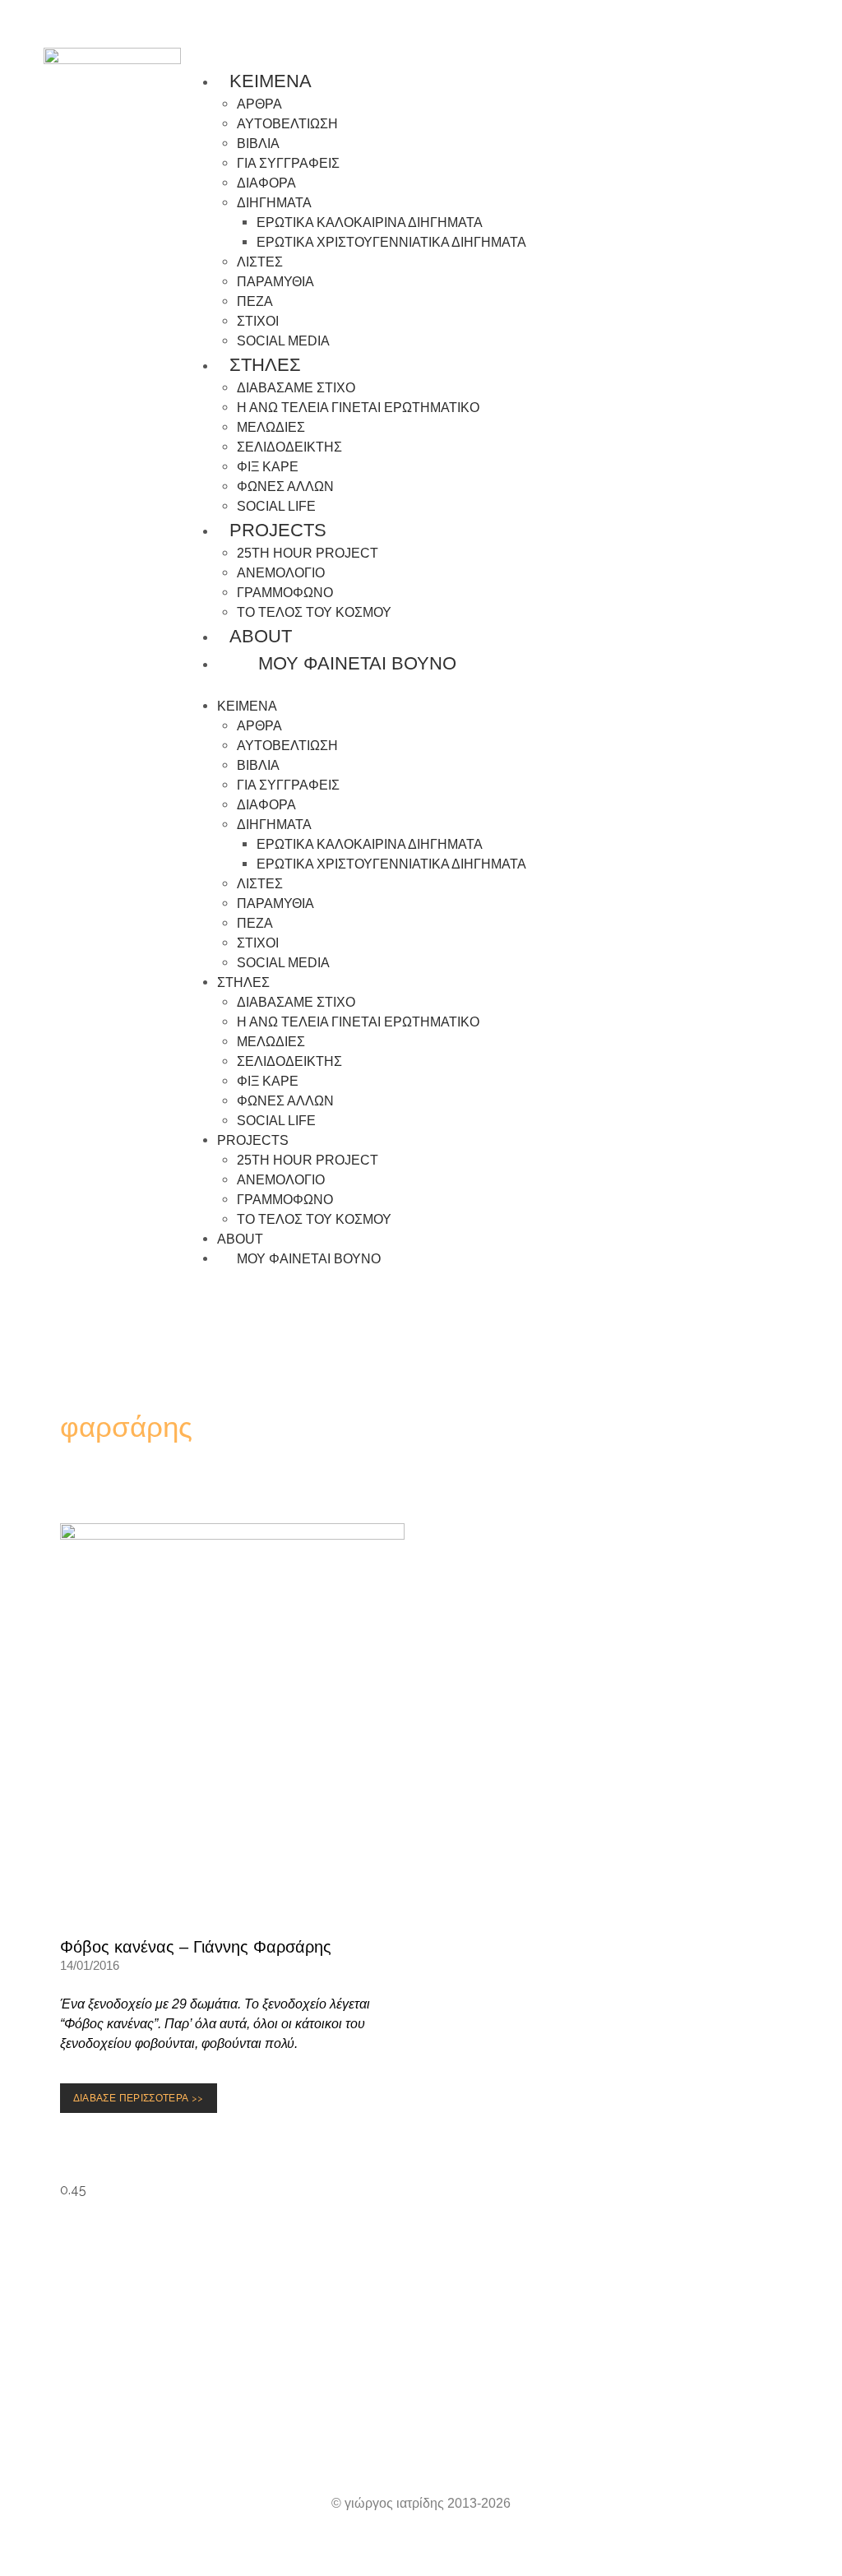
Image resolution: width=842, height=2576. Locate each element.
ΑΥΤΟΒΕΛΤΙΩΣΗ (287, 124)
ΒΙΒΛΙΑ (258, 144)
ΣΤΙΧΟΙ (258, 321)
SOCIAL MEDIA (283, 963)
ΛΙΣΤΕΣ (260, 262)
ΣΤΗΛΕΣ (265, 365)
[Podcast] (363, 2413)
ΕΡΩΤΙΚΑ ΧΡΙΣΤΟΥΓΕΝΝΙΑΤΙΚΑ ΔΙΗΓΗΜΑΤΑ (391, 242)
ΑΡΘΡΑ (259, 104)
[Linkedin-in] (594, 2413)
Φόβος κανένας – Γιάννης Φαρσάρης (196, 1947)
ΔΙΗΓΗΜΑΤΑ (274, 203)
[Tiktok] (536, 2413)
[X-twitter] (651, 2413)
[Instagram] (191, 2413)
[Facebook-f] (479, 2413)
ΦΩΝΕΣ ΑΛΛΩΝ (285, 486)
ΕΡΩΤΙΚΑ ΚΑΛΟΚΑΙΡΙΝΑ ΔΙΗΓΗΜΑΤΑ (370, 222)
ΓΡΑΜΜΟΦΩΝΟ (285, 593)
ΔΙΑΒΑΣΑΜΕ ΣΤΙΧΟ (296, 388)
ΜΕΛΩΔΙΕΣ (271, 427)
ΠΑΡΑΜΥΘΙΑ (275, 282)
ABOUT (261, 636)
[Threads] (421, 2413)
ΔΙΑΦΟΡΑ (266, 183)
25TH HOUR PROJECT (308, 553)
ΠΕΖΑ (255, 301)
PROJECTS (278, 530)
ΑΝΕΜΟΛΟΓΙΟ (281, 573)
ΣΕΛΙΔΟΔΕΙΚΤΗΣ (289, 447)
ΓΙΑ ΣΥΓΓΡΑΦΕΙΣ (288, 163)
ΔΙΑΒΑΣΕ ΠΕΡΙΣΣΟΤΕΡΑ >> (142, 2094)
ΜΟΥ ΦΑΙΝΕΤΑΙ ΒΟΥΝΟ (350, 663)
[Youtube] (248, 2413)
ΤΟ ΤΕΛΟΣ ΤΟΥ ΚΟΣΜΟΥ (314, 612)
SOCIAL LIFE (276, 1121)
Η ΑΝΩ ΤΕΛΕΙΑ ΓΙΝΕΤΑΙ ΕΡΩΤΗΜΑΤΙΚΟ (358, 408)
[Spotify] (306, 2413)
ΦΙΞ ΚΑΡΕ (268, 467)
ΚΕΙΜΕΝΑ (271, 81)
